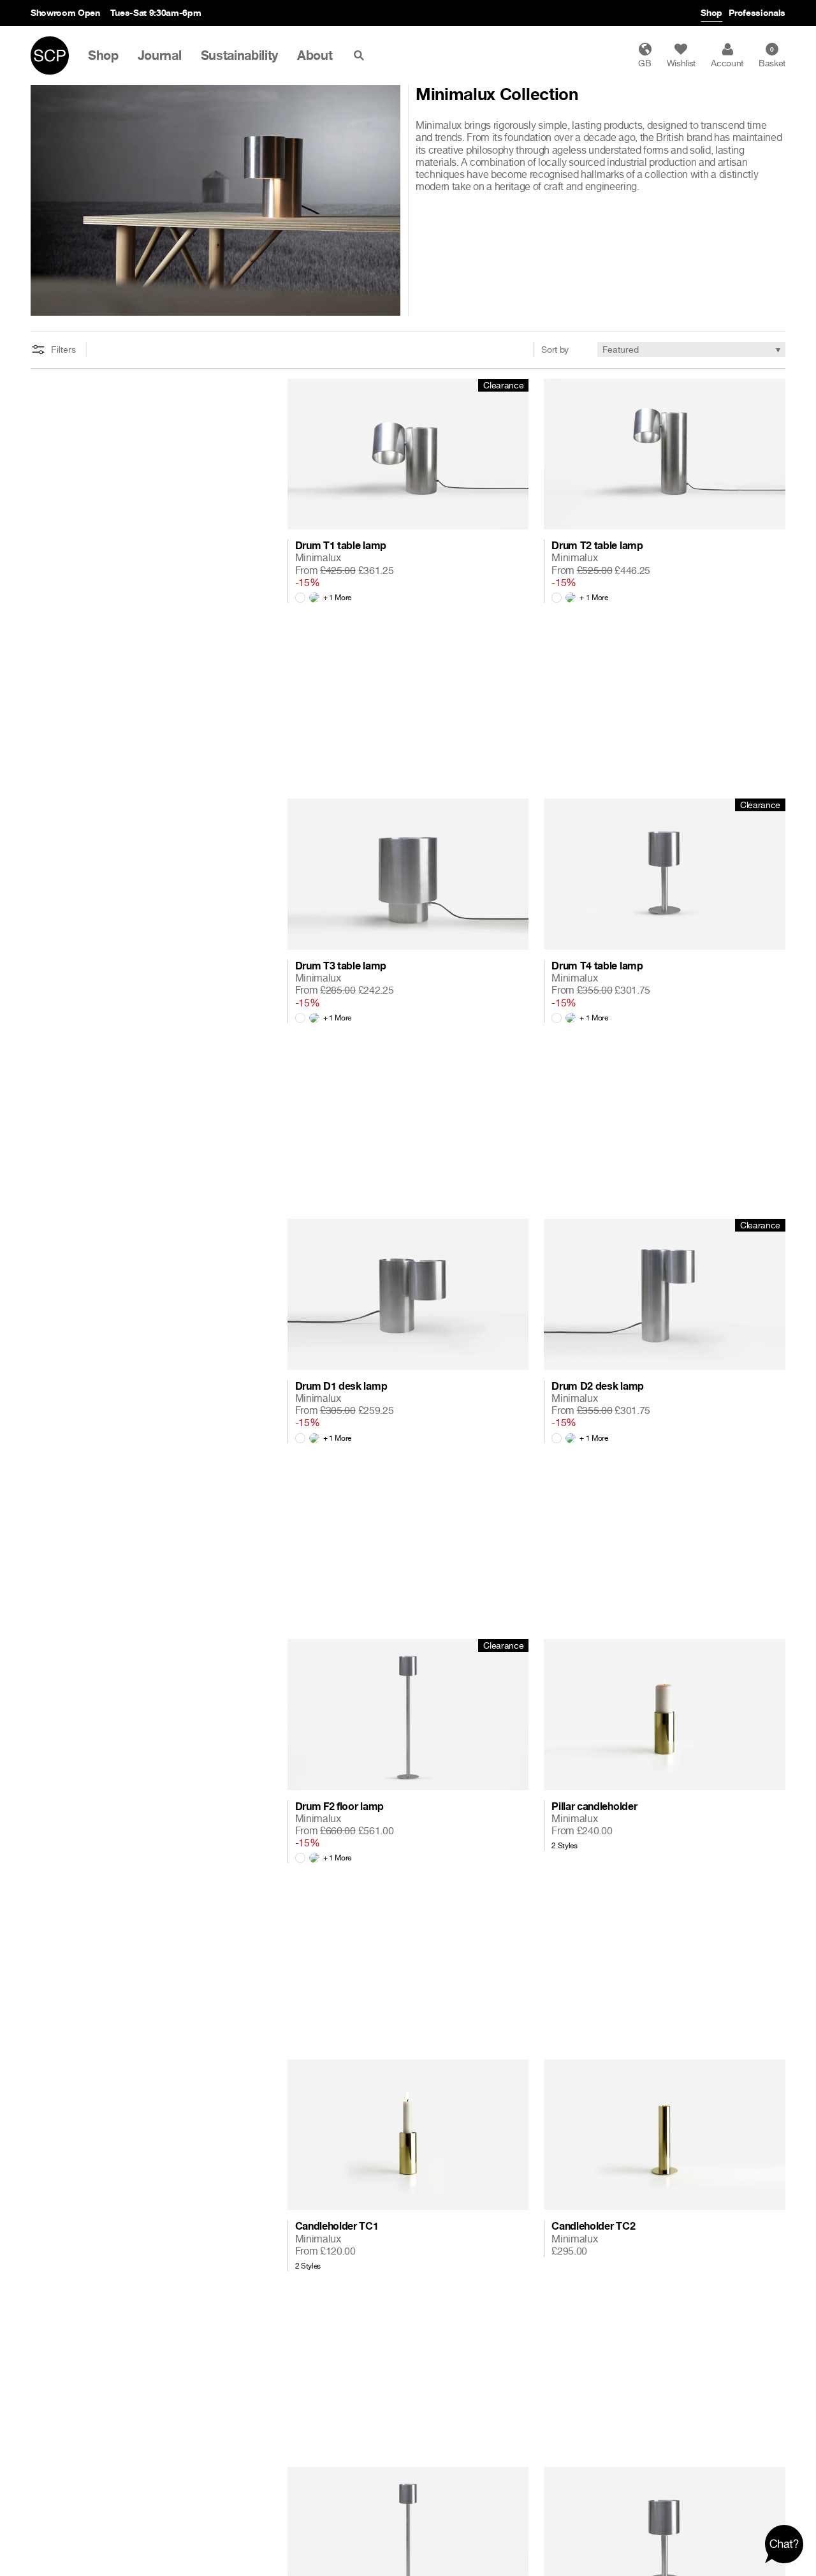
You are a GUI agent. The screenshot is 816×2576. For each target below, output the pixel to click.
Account (727, 63)
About (315, 55)
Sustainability (240, 55)
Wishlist (681, 63)
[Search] (361, 55)
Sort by (555, 349)
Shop (711, 12)
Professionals (757, 12)
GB (645, 63)
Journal (160, 55)
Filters (63, 350)
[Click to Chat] (784, 2544)
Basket (772, 57)
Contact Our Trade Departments (198, 12)
